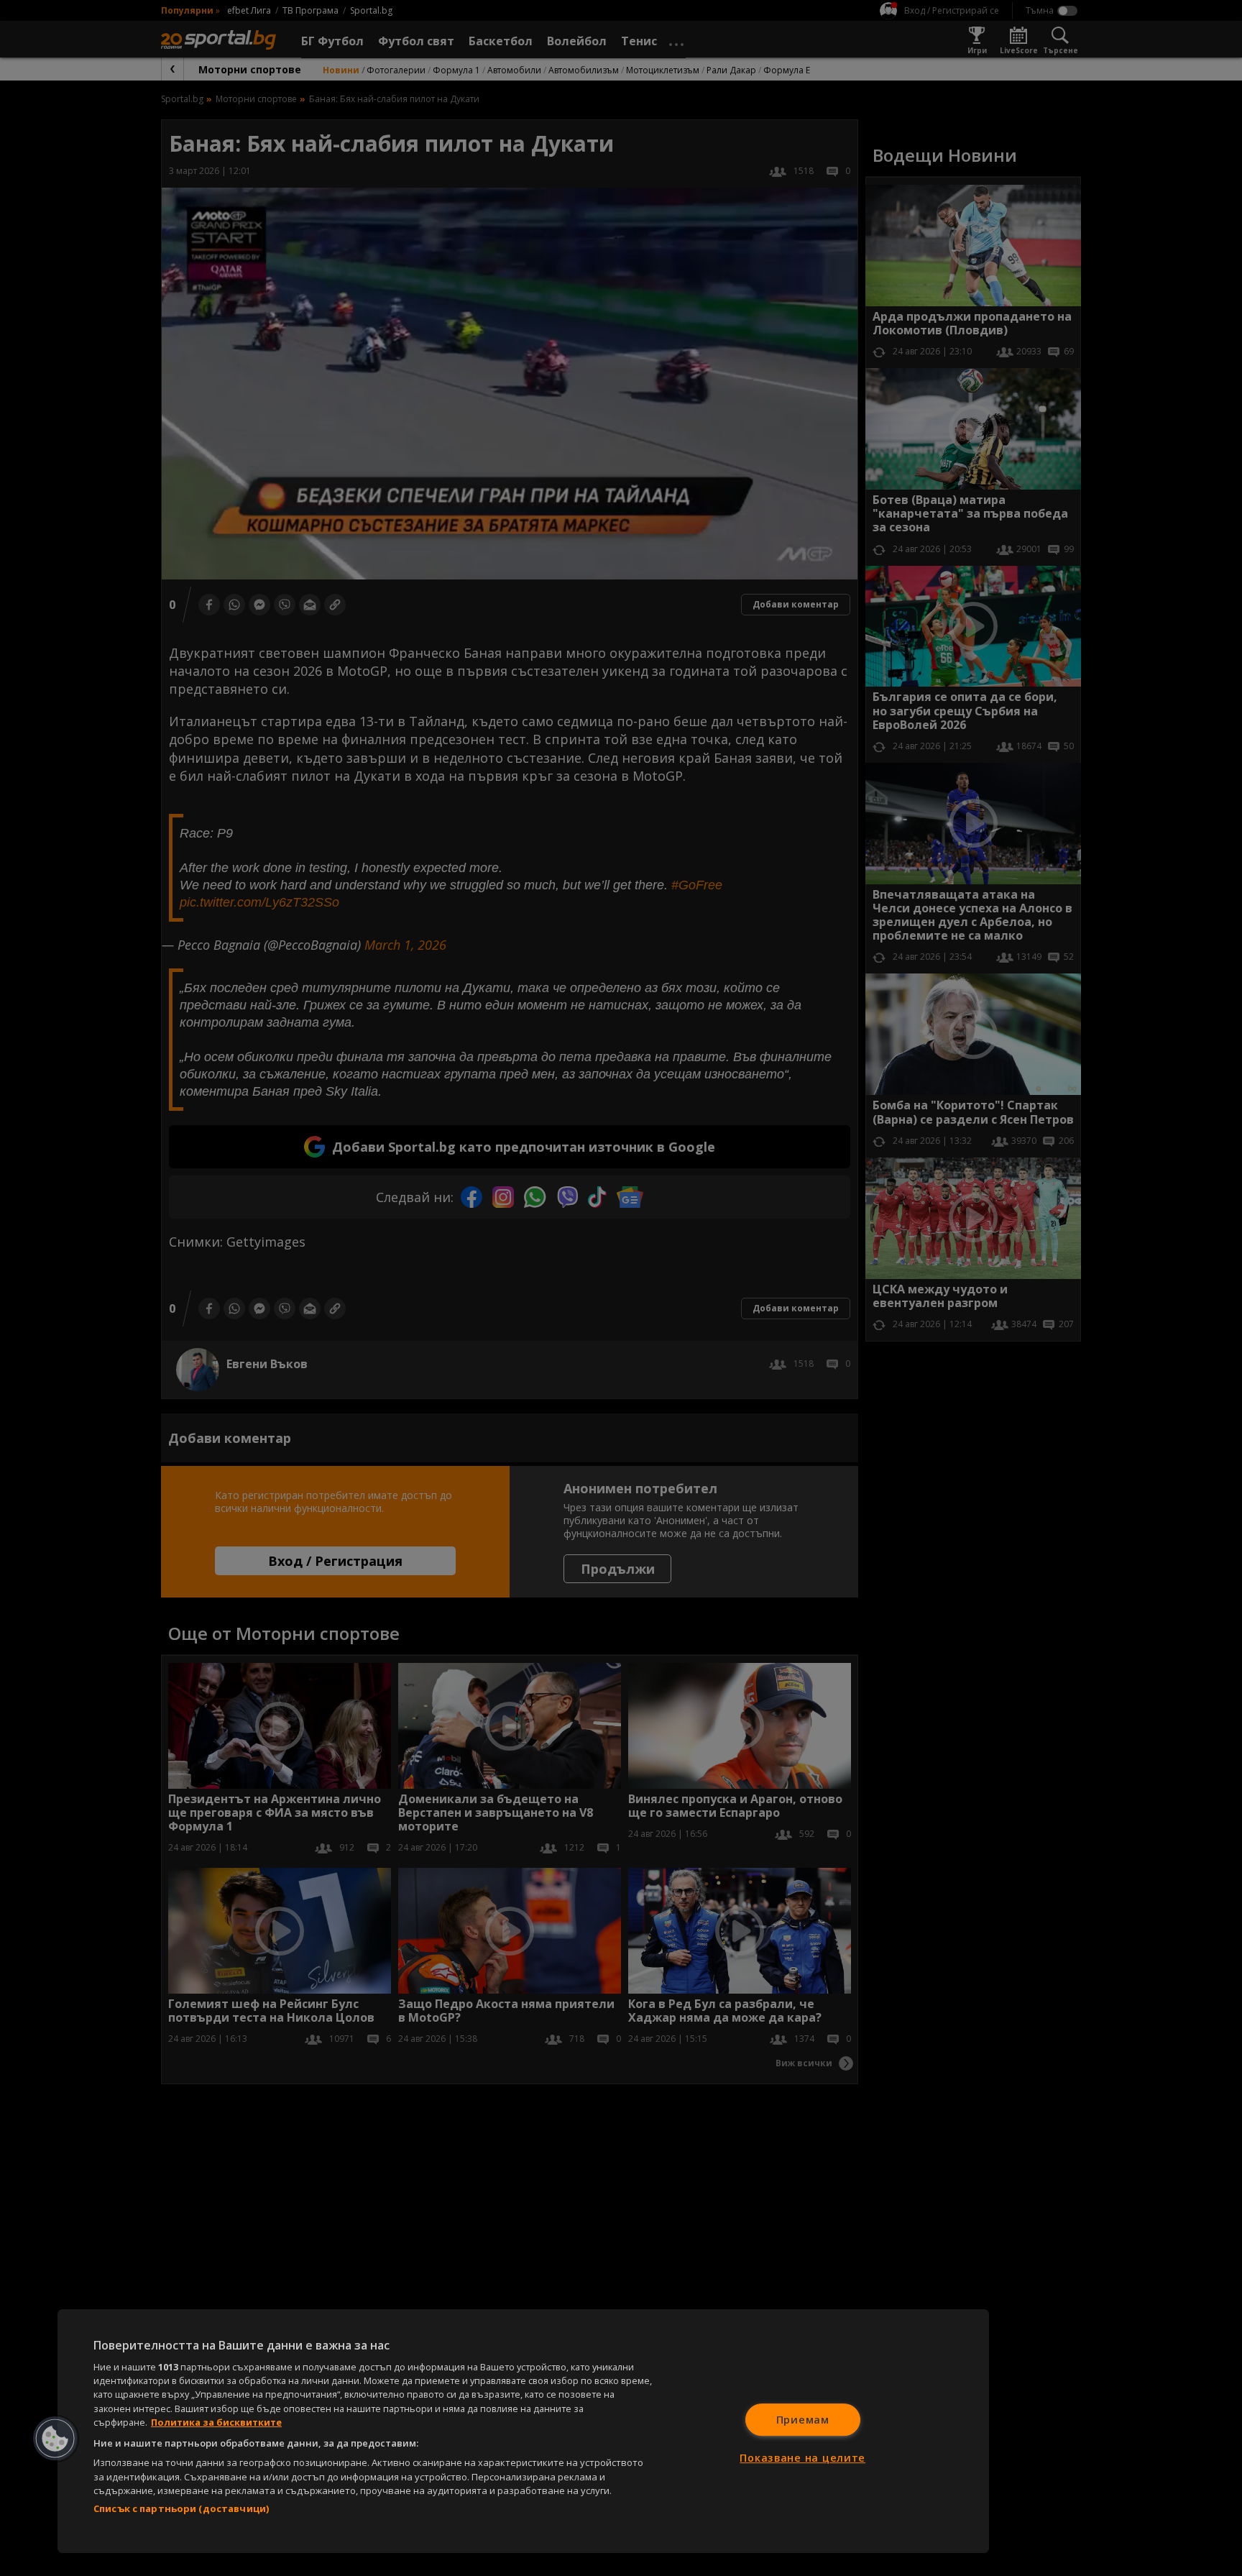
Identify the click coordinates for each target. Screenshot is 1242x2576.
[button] (55, 2439)
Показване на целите (802, 2458)
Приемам (803, 2420)
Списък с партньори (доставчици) (181, 2508)
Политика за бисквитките (216, 2422)
